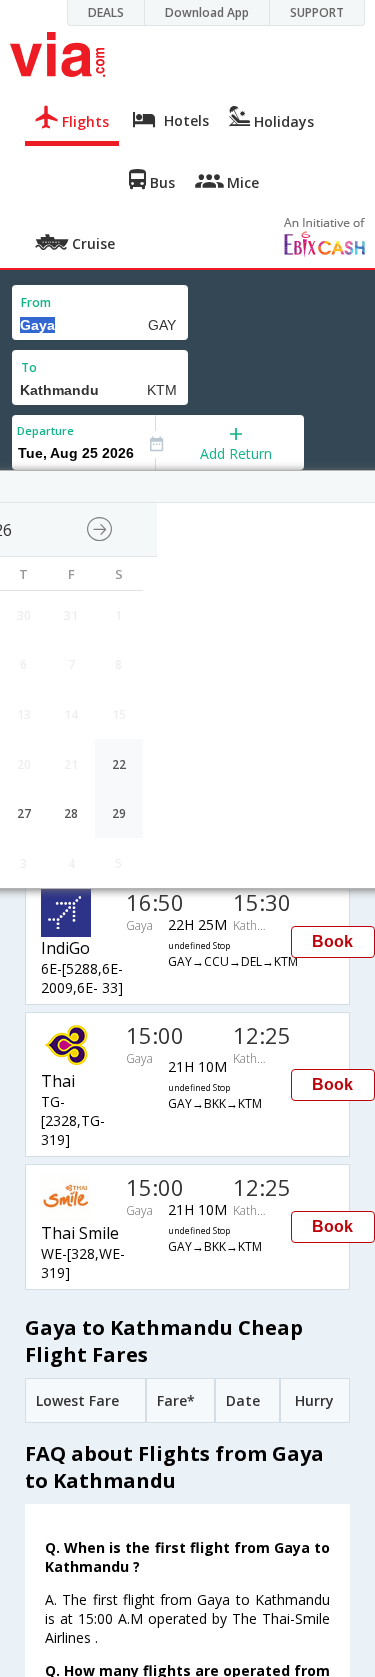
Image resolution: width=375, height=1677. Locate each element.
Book (332, 941)
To (29, 367)
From (36, 302)
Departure (45, 430)
